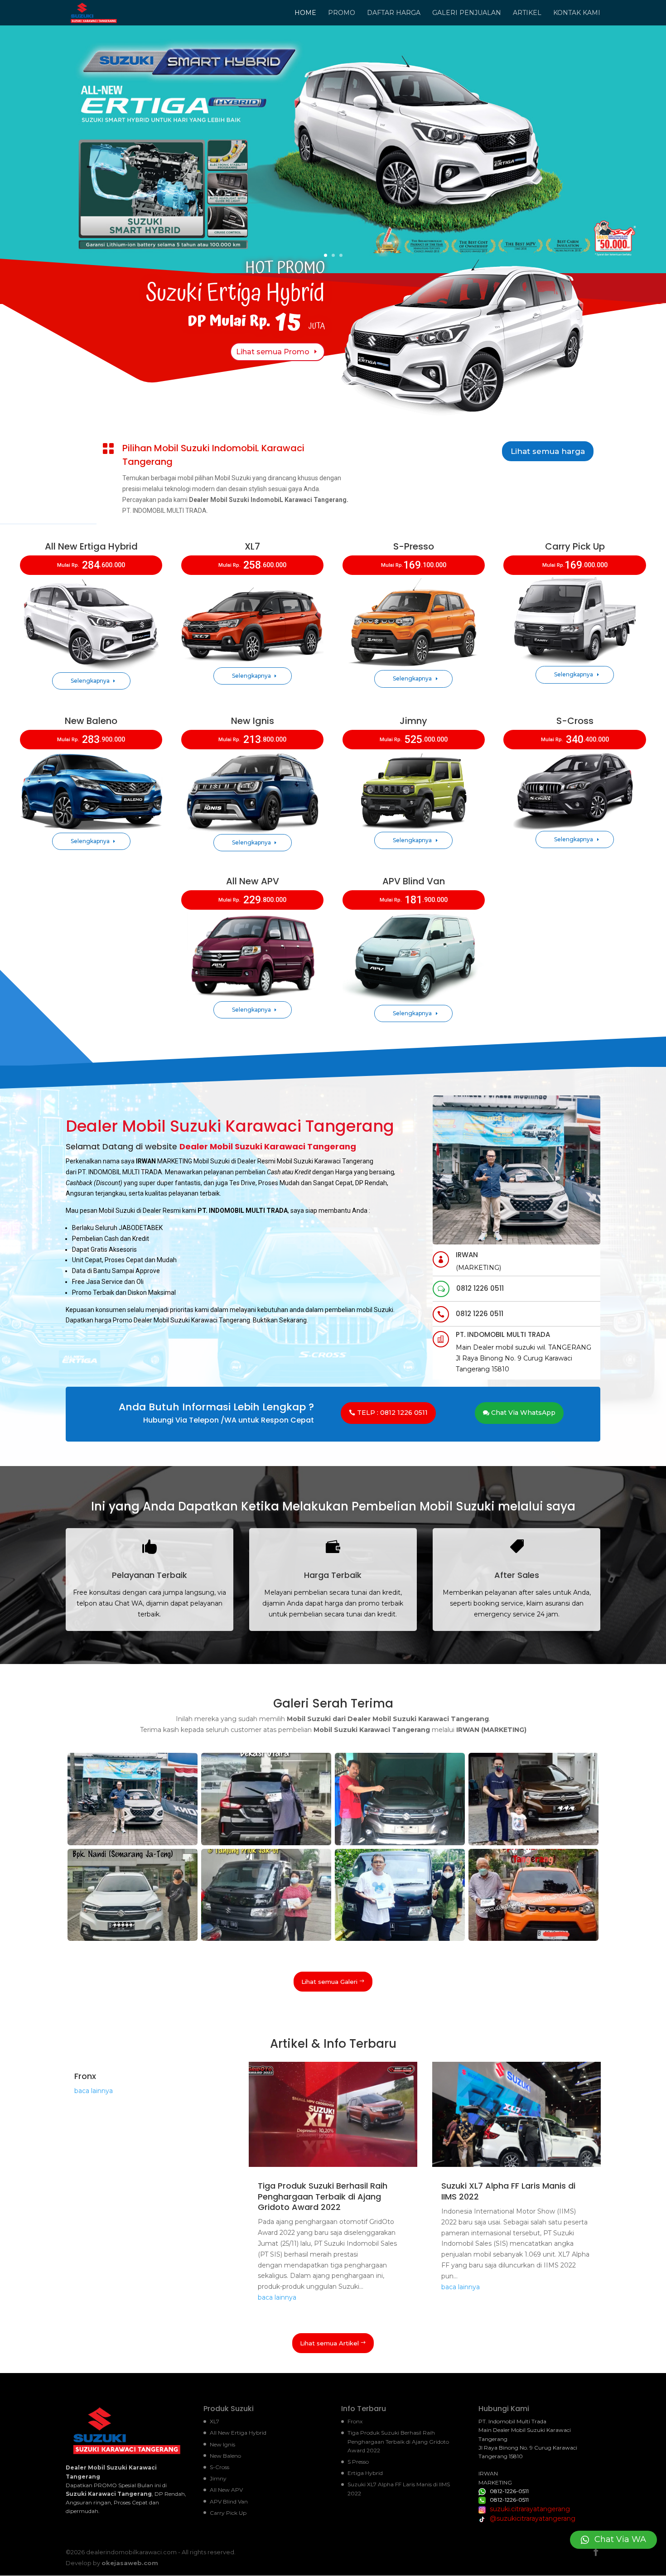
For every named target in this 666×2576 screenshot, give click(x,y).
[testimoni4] (400, 1939)
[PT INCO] (266, 1939)
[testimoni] (400, 1843)
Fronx (85, 2076)
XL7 (215, 2421)
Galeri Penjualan (467, 13)
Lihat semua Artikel (329, 2343)
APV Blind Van (229, 2501)
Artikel (527, 13)
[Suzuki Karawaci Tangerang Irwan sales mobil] (133, 1843)
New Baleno (225, 2456)
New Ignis (222, 2444)
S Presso (358, 2462)
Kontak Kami (577, 13)
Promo (342, 13)
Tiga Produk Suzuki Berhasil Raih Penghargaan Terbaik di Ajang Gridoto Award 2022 (323, 2196)
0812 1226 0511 (480, 1288)
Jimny (218, 2478)
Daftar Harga (394, 13)
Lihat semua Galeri (329, 1982)
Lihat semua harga (548, 451)
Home (305, 13)
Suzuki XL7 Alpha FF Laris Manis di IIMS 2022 (508, 2191)
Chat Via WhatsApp (523, 1413)
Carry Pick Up (228, 2513)
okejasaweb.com (130, 2563)
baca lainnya (94, 2091)
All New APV (226, 2490)
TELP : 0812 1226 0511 (392, 1413)
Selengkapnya (90, 681)
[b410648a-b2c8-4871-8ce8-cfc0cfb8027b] (533, 1843)
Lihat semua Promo (273, 352)
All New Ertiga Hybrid (238, 2433)
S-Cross (220, 2467)
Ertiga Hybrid (365, 2473)
